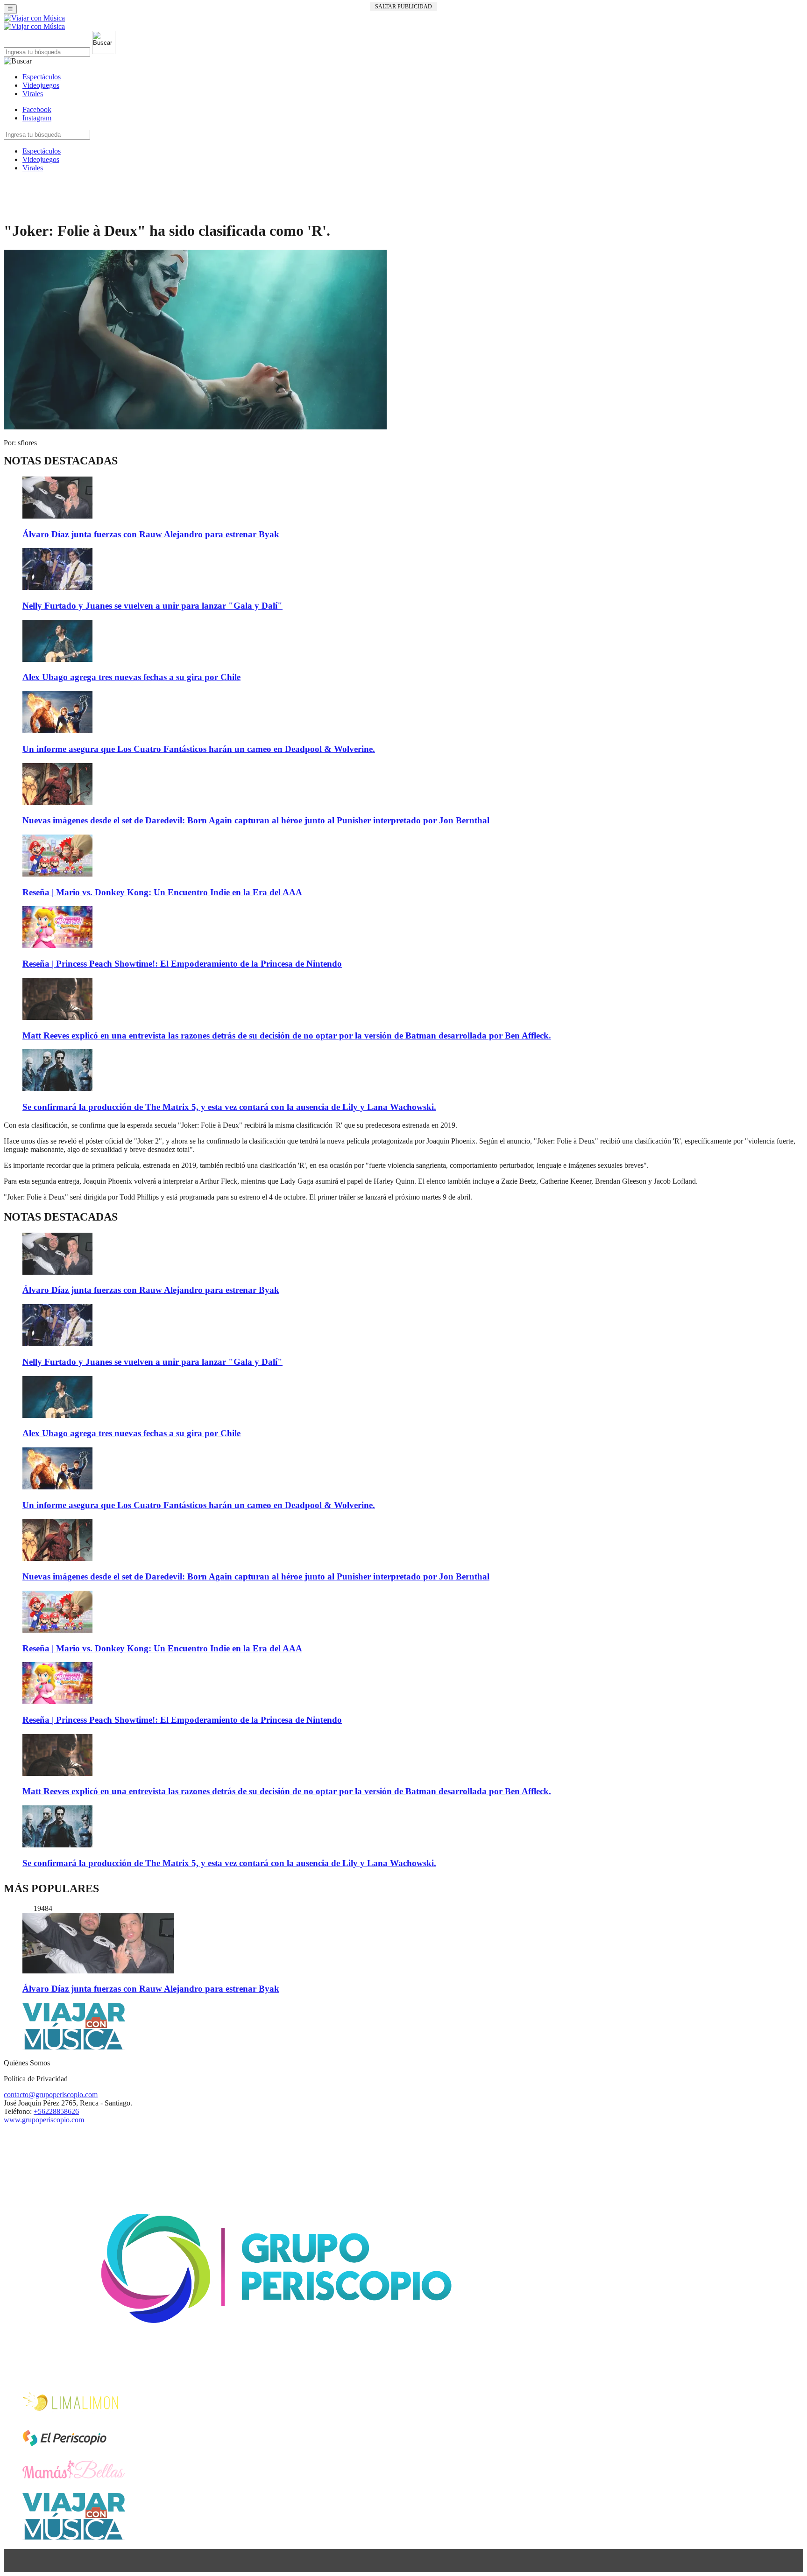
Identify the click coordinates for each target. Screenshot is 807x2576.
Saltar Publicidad (403, 7)
